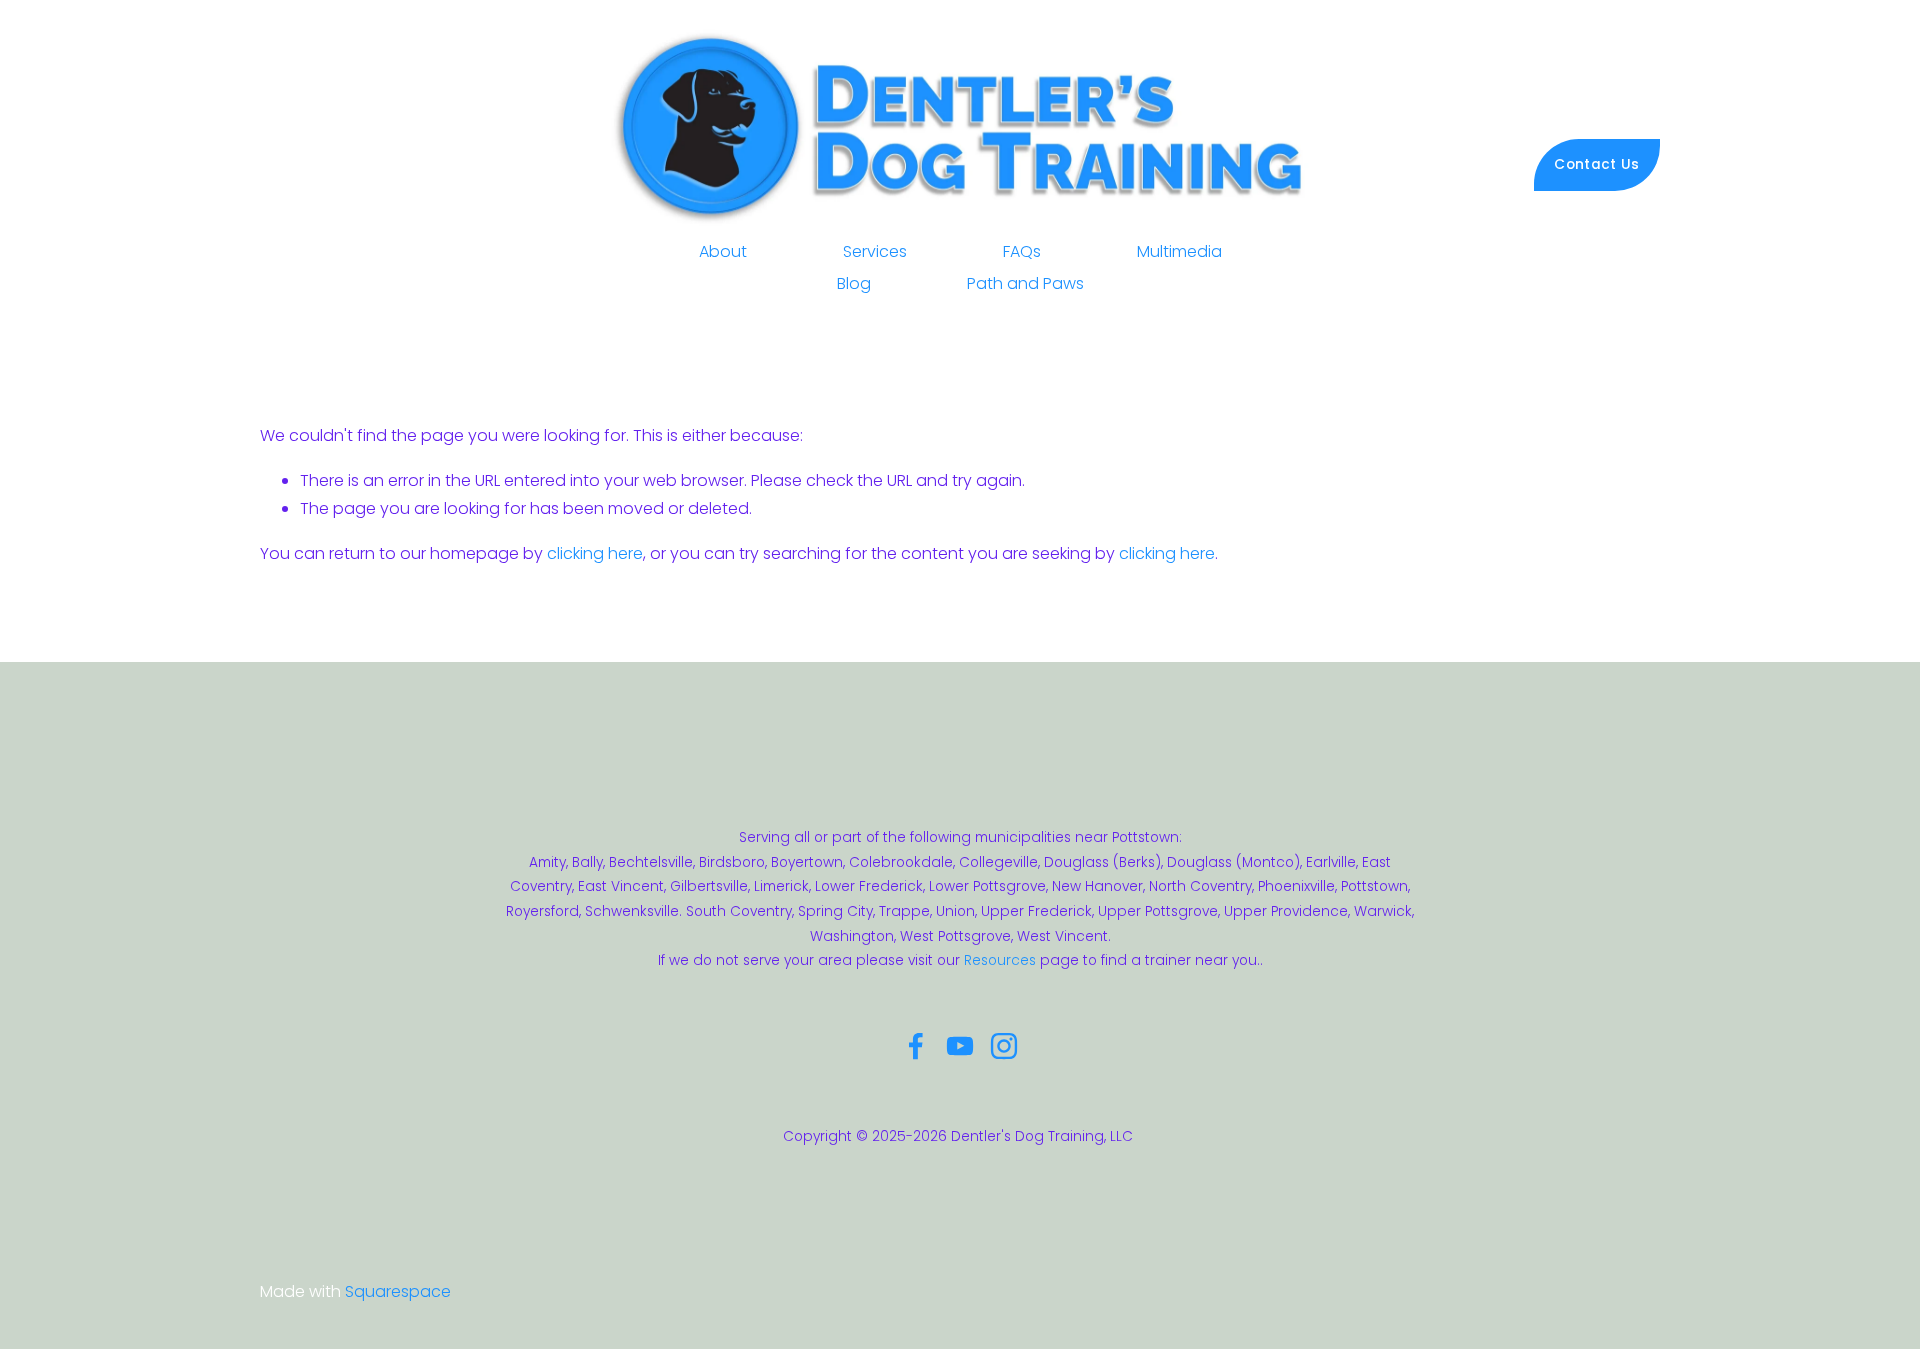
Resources (1000, 960)
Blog (854, 283)
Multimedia (1179, 251)
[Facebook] (916, 1046)
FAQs (1022, 251)
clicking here (595, 553)
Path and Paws (1025, 283)
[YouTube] (960, 1046)
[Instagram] (1004, 1046)
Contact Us (1596, 164)
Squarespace (398, 1291)
